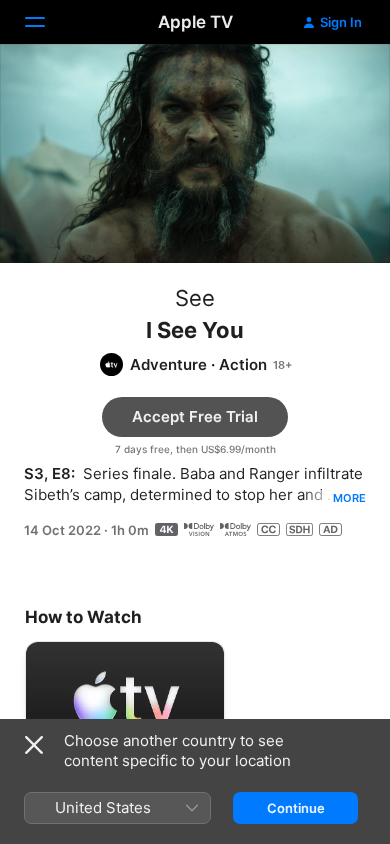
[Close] (34, 745)
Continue (296, 808)
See (195, 298)
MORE (349, 498)
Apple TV (195, 22)
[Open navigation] (47, 22)
